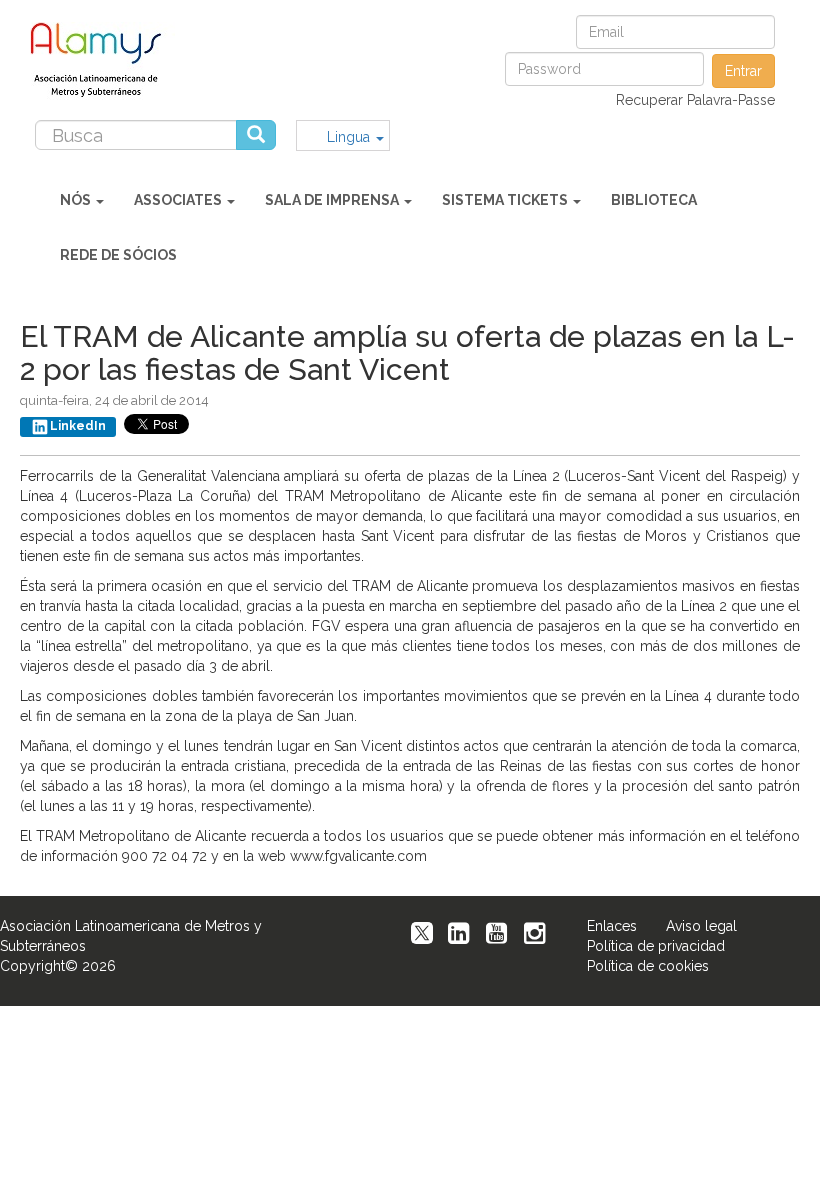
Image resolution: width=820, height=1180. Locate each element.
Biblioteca (654, 200)
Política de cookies (648, 966)
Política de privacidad (656, 946)
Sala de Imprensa (333, 200)
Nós (77, 200)
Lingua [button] (350, 137)
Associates (179, 200)
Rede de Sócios (118, 255)
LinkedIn (78, 426)
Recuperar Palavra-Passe (695, 100)
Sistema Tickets (506, 200)
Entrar (743, 71)
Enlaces (612, 926)
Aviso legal (701, 926)
